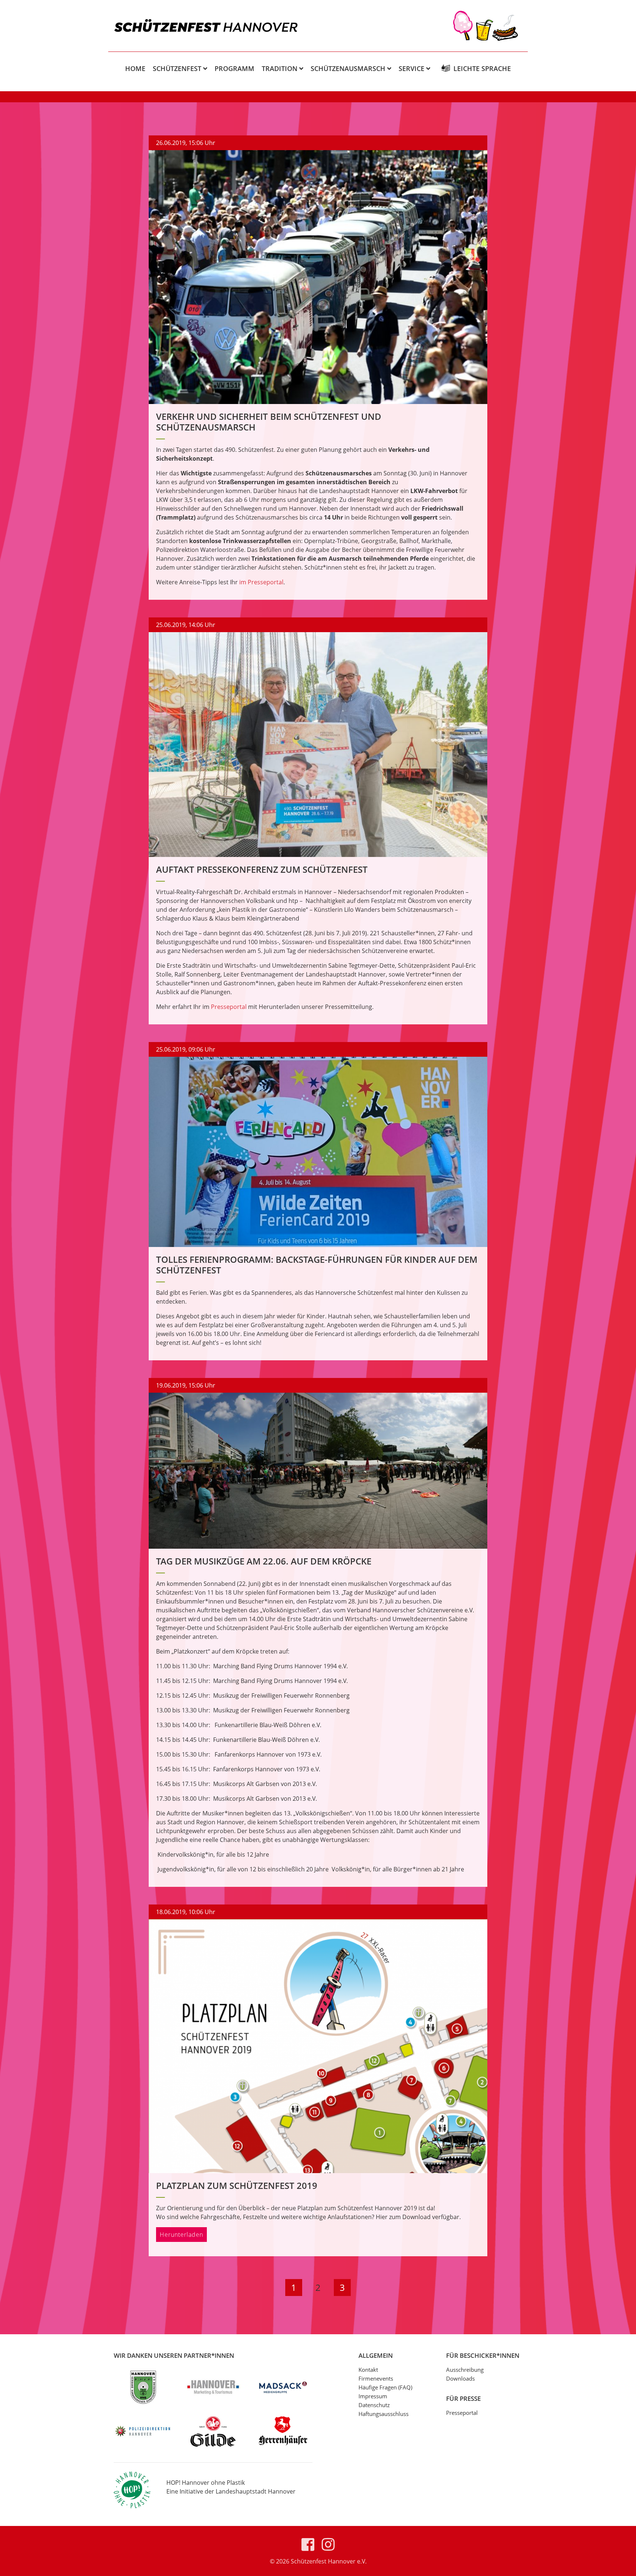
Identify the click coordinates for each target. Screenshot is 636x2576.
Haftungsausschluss (384, 2414)
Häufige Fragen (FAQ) (385, 2387)
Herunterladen (181, 2235)
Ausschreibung (465, 2370)
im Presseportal (261, 582)
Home (135, 68)
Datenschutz (374, 2405)
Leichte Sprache (482, 68)
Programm (234, 68)
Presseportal (229, 1007)
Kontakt (368, 2370)
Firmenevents (376, 2378)
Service (411, 68)
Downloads (460, 2378)
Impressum (373, 2396)
